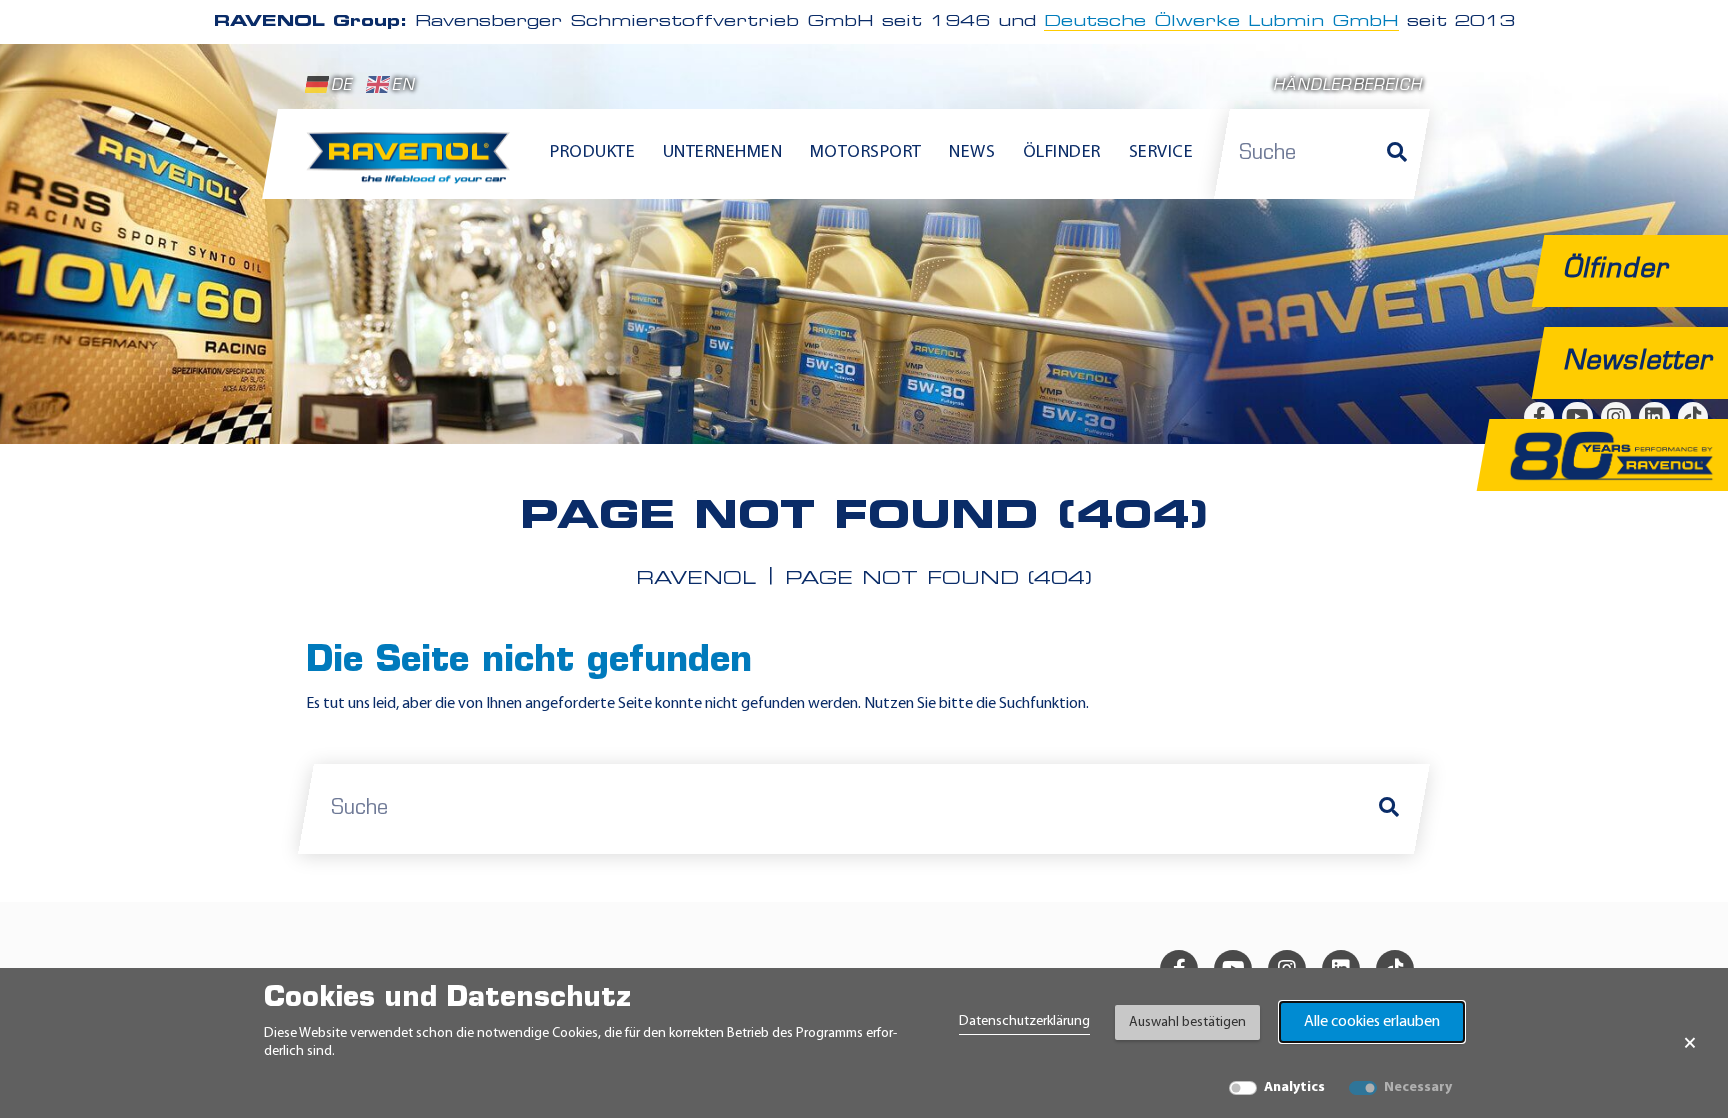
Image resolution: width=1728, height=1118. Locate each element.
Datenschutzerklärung (1024, 1021)
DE (341, 86)
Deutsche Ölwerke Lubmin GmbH (1221, 22)
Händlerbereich (1347, 86)
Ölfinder (1062, 153)
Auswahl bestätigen (1187, 1022)
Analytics (1294, 1087)
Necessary (1418, 1087)
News (972, 153)
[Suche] (1397, 154)
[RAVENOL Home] (413, 166)
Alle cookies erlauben (1372, 1022)
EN (403, 86)
